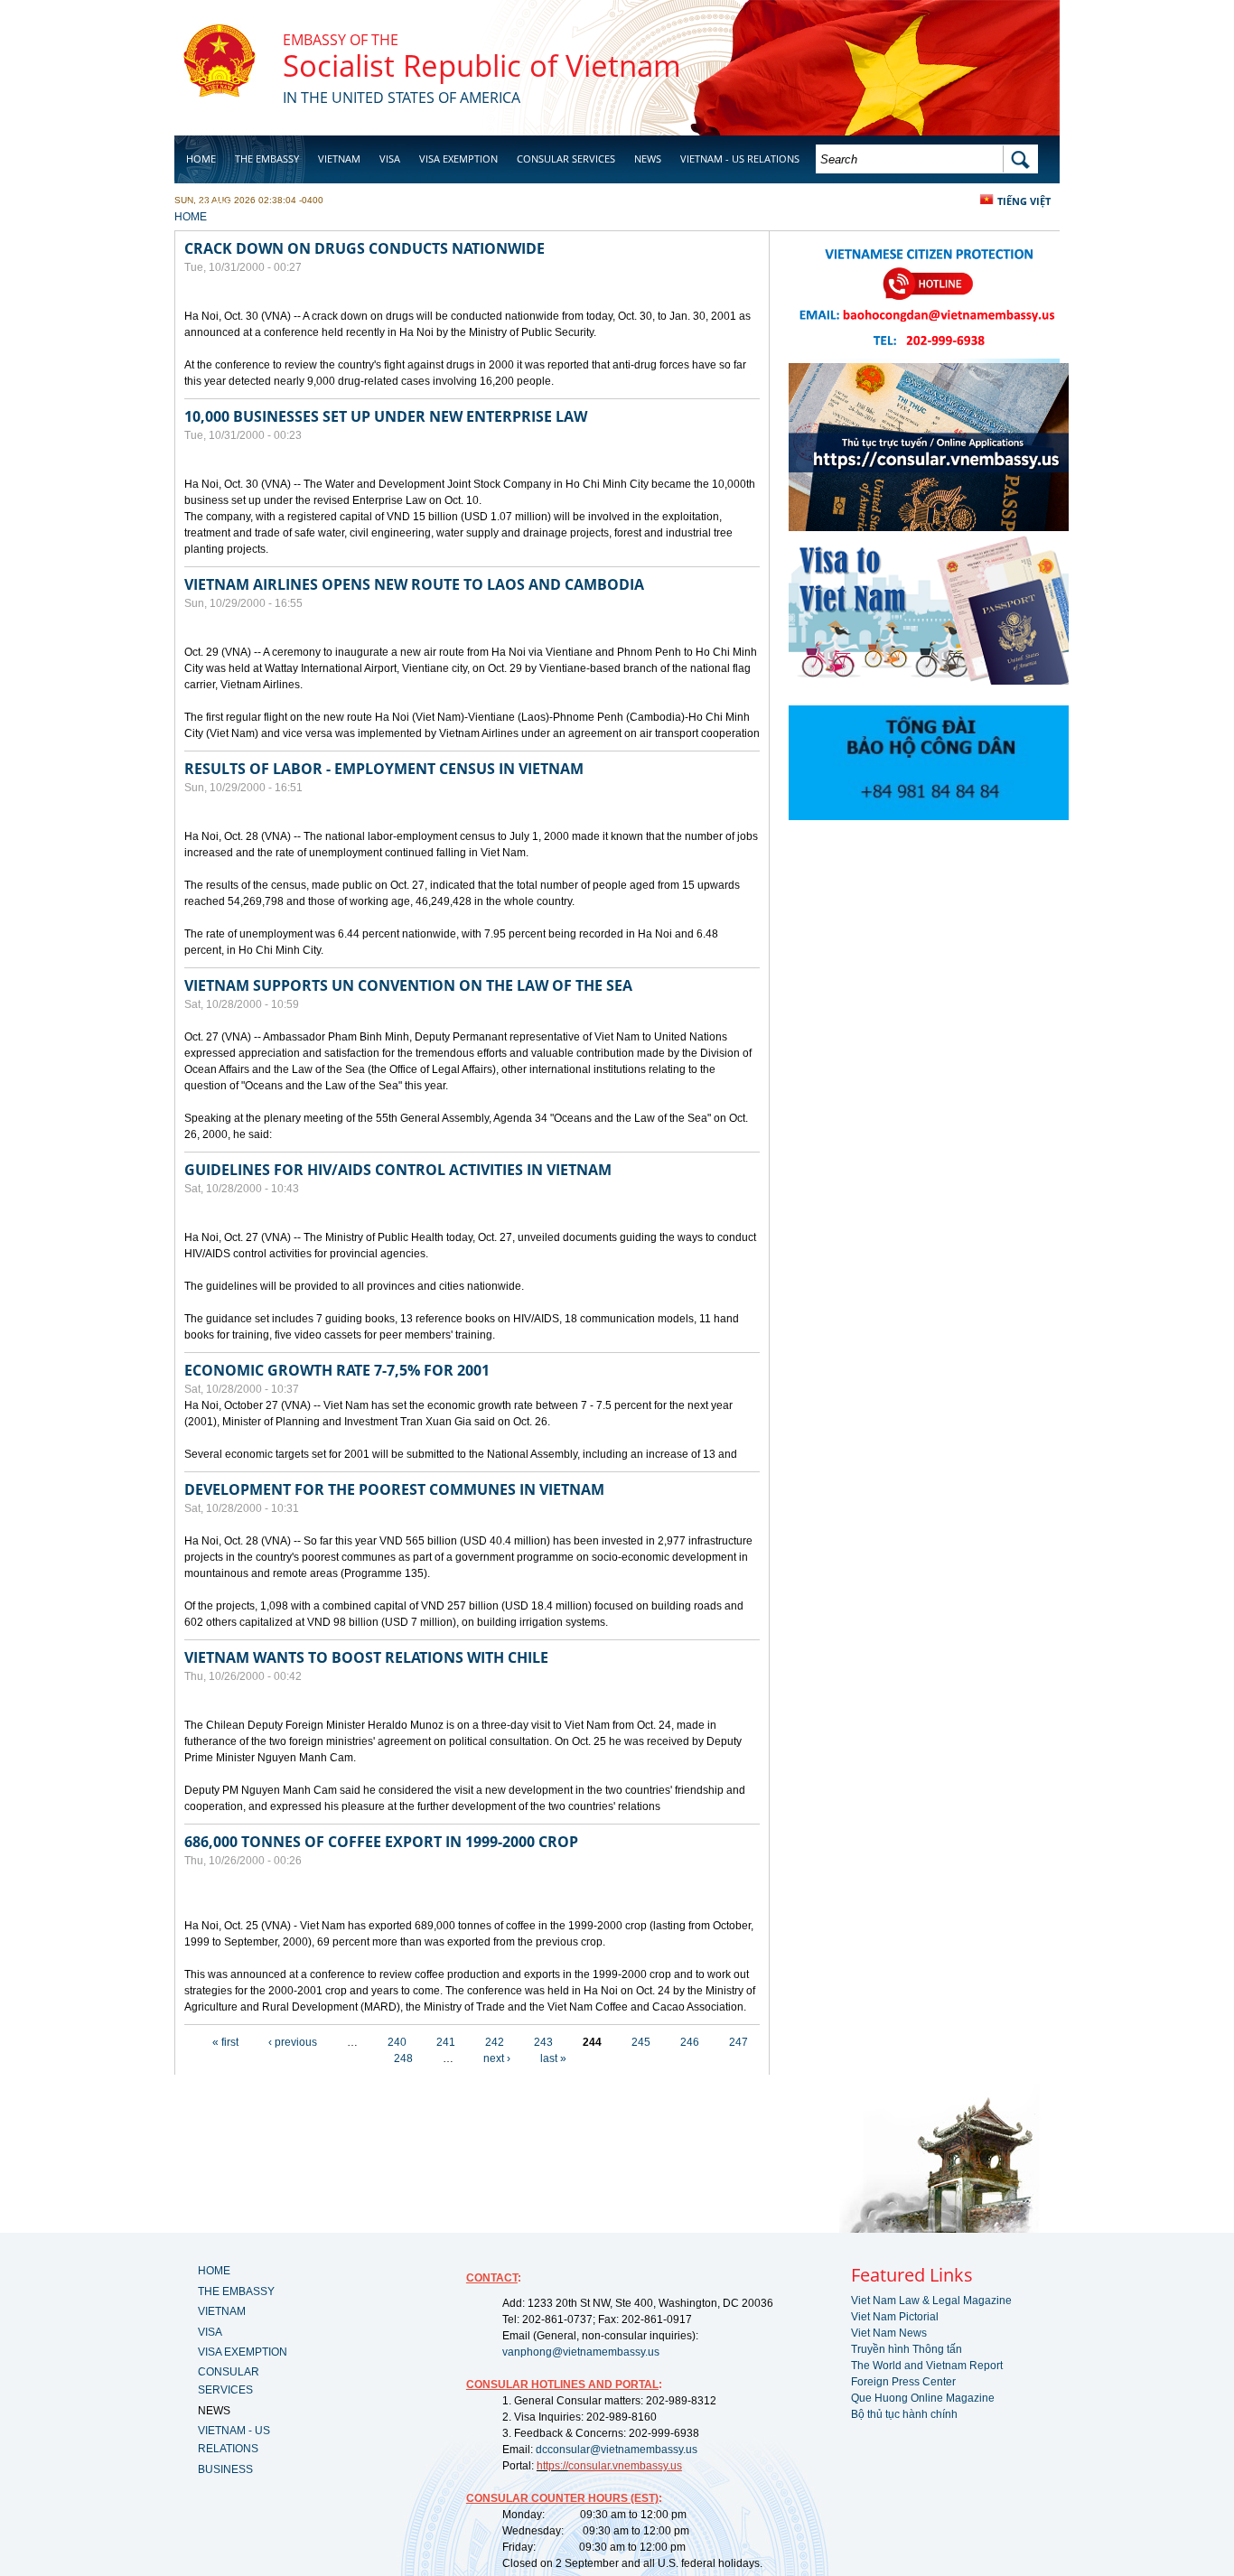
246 (690, 2042)
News (648, 159)
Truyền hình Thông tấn (907, 2349)
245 (641, 2042)
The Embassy (267, 159)
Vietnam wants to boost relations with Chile (366, 1657)
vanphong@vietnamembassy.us (581, 2352)
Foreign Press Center (903, 2382)
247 (739, 2042)
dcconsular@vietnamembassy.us (617, 2450)
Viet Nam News (889, 2333)
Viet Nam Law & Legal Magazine (931, 2301)
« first (225, 2042)
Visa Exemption (458, 159)
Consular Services (566, 159)
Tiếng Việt (1024, 201)
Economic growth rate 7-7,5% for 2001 (337, 1370)
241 (446, 2042)
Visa (390, 159)
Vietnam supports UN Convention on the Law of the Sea (408, 985)
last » (553, 2058)
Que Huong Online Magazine (923, 2398)
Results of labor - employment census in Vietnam (384, 769)
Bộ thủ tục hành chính (904, 2414)
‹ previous (293, 2042)
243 (543, 2042)
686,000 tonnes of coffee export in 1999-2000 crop (381, 1842)
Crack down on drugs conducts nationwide (365, 248)
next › (497, 2058)
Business (209, 205)
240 (397, 2042)
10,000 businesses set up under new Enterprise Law (386, 416)
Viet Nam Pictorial (895, 2317)
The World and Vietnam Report (927, 2366)
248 (403, 2058)
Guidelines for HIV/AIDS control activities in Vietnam (398, 1170)
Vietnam (339, 159)
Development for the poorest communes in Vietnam (394, 1489)
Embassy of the (341, 40)
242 (495, 2042)
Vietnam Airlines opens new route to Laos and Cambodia (414, 584)
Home (201, 159)
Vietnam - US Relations (740, 159)
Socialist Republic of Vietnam (482, 65)
